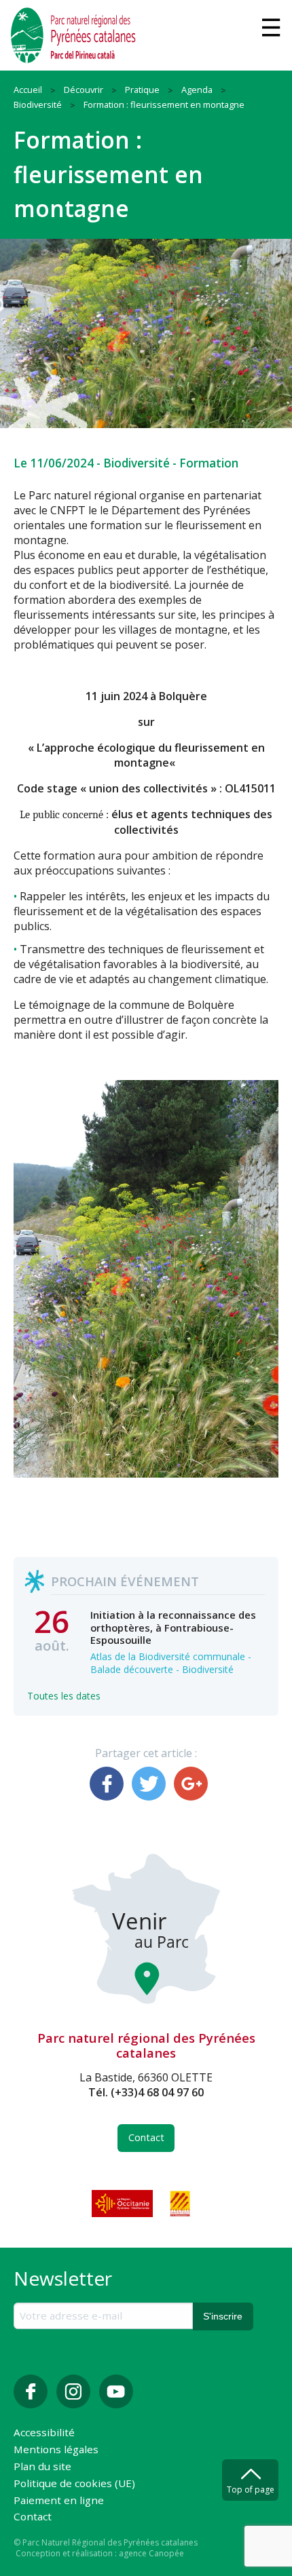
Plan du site (42, 2467)
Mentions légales (56, 2450)
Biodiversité (136, 463)
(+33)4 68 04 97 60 (157, 2092)
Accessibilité (44, 2433)
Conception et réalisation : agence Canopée (100, 2553)
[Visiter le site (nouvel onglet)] (124, 2204)
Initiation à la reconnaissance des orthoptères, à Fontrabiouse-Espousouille (173, 1627)
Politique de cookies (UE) (74, 2484)
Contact (146, 2137)
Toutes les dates (64, 1696)
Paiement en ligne (59, 2501)
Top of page (251, 2490)
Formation (209, 463)
